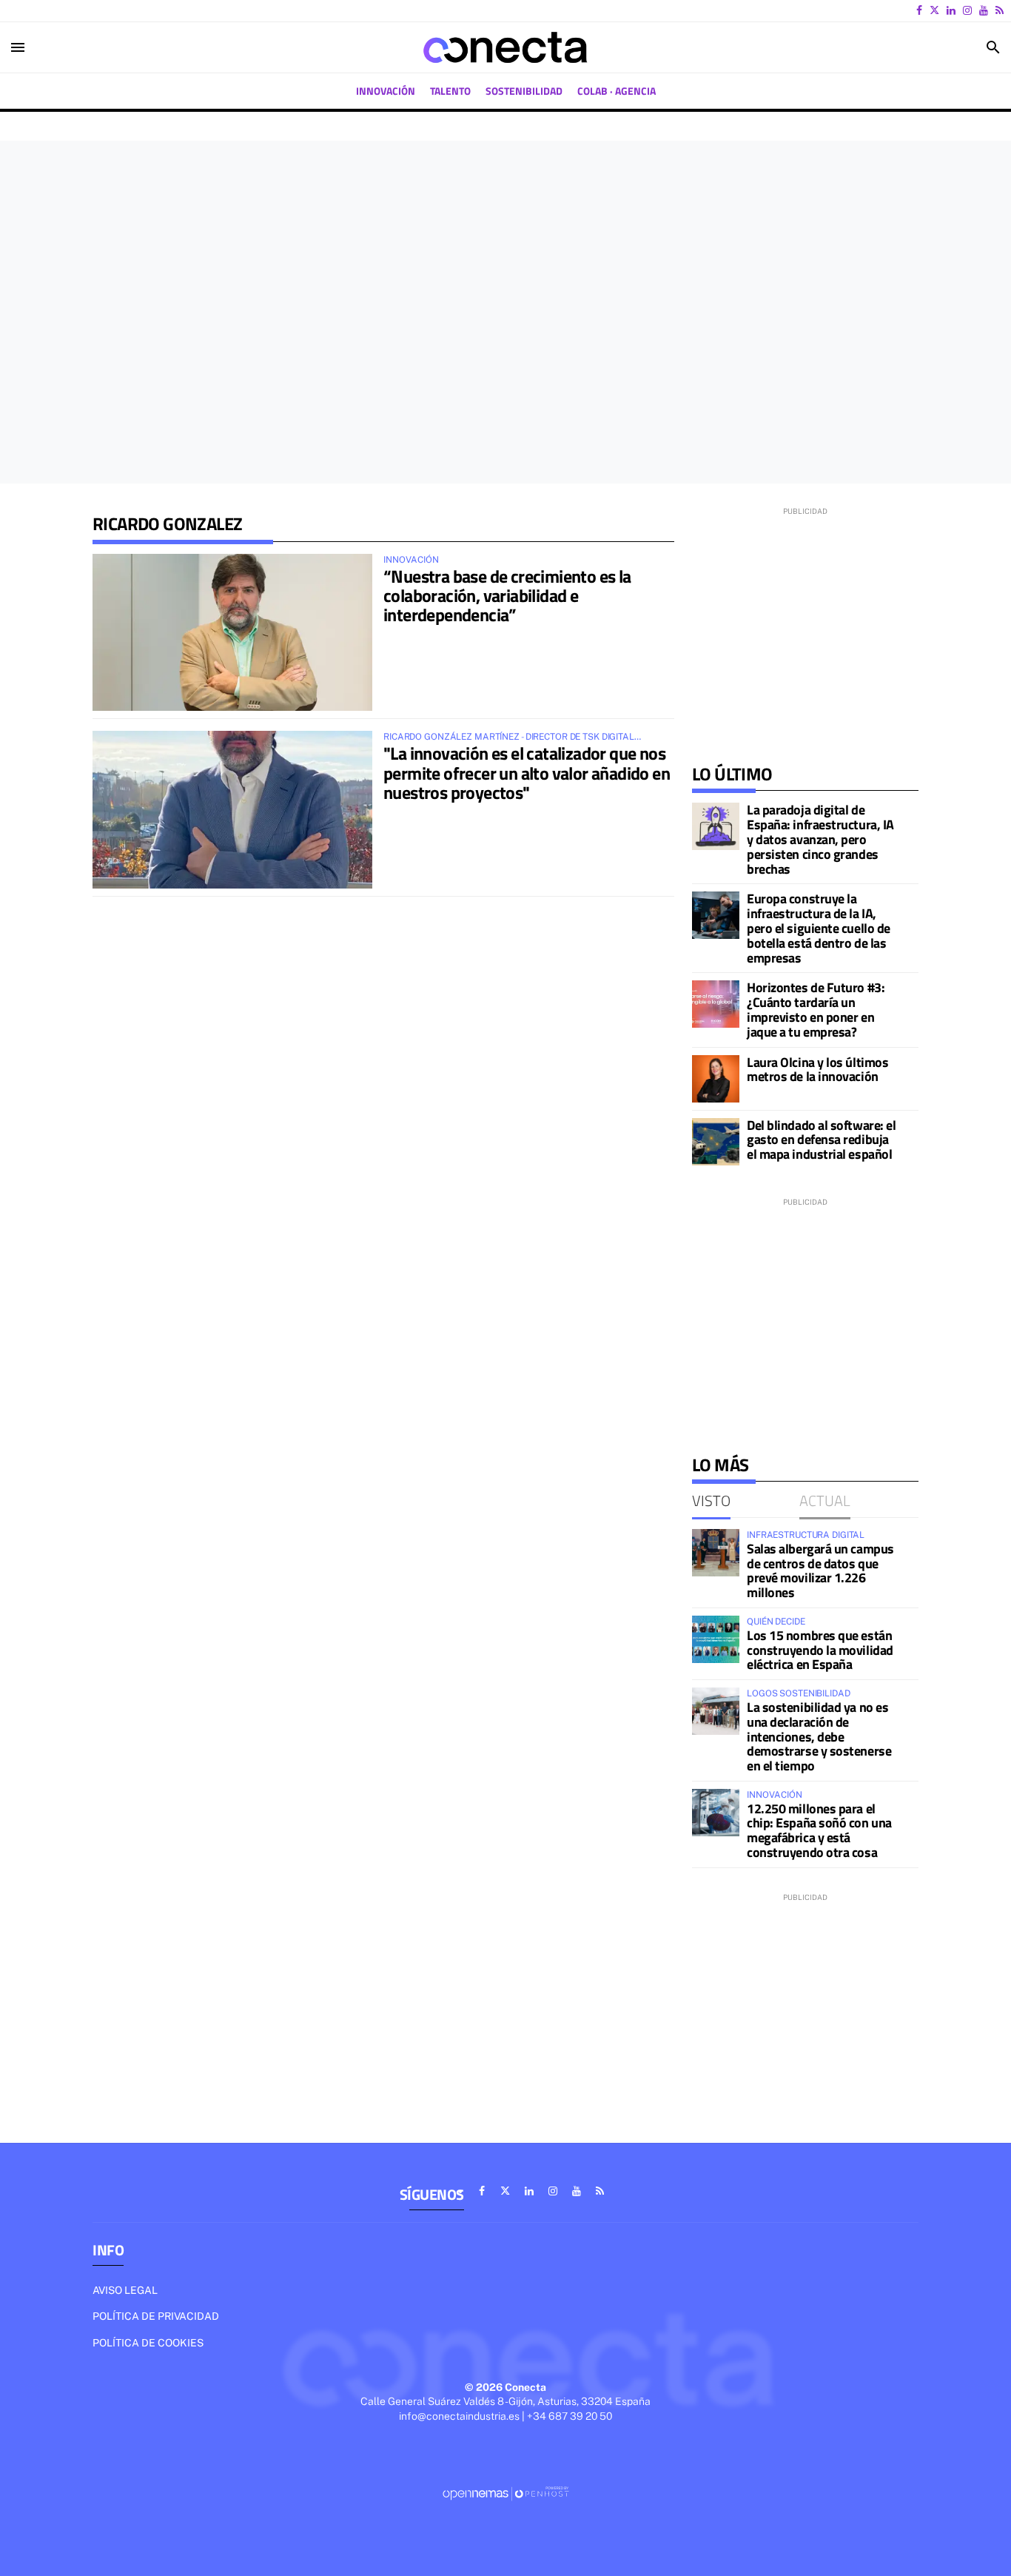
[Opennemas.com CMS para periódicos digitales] (505, 2493)
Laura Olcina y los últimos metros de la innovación (817, 1070)
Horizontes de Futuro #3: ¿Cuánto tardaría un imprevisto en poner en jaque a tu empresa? (816, 1009)
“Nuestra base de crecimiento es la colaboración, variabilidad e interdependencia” (507, 596)
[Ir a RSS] (1000, 10)
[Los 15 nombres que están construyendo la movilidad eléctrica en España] (716, 1639)
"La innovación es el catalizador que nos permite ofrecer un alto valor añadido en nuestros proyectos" (527, 773)
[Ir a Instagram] (967, 10)
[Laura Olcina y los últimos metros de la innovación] (716, 1079)
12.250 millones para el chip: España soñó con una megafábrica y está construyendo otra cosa (819, 1830)
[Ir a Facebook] (919, 10)
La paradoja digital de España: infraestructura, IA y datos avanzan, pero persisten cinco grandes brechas (820, 839)
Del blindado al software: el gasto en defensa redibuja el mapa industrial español (821, 1140)
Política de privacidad (156, 2316)
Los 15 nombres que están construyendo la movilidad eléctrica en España (820, 1650)
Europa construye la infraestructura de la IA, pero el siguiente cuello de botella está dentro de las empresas (819, 928)
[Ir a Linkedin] (951, 10)
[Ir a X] (934, 10)
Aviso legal (125, 2290)
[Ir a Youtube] (984, 10)
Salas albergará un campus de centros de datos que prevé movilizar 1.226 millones (820, 1570)
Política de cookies (148, 2343)
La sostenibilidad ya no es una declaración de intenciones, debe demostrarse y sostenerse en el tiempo (819, 1736)
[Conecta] (505, 47)
